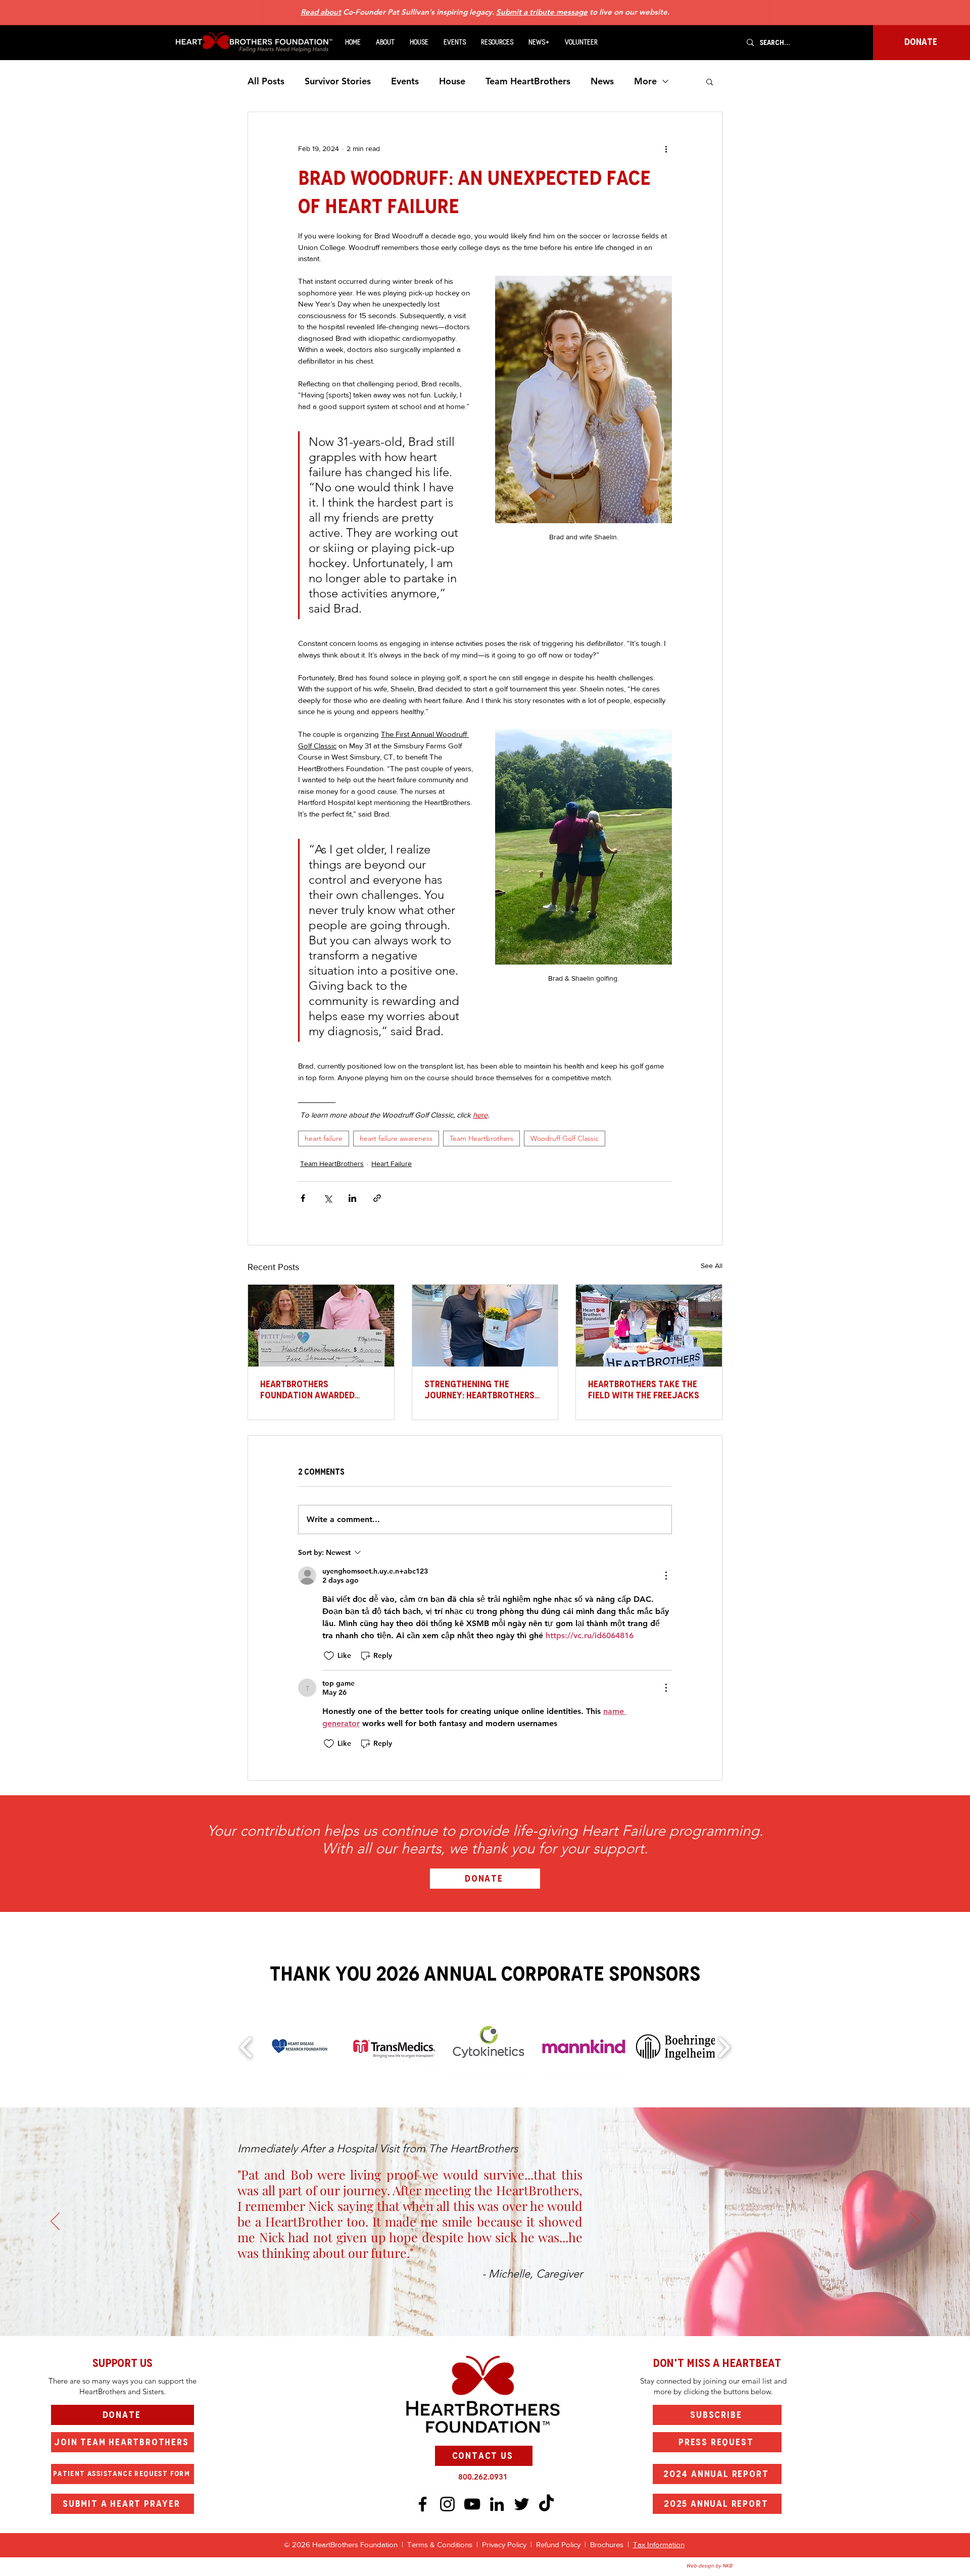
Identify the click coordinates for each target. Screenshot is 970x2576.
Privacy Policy (506, 2544)
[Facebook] (423, 2504)
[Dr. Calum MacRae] (462, 2311)
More (645, 81)
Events (405, 81)
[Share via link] (377, 1198)
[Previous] (55, 2222)
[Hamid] (517, 2311)
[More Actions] (666, 1576)
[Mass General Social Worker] (508, 2311)
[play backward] (246, 2047)
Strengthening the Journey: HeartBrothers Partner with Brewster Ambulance (479, 1390)
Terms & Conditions (440, 2544)
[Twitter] (522, 2504)
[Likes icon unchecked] (329, 1656)
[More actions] (666, 148)
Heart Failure (392, 1164)
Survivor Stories (338, 81)
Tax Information (659, 2544)
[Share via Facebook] (303, 1198)
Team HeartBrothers (528, 81)
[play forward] (724, 2047)
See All (712, 1266)
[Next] (915, 2222)
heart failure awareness (396, 1138)
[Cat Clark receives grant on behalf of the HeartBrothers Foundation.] (321, 1326)
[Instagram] (447, 2504)
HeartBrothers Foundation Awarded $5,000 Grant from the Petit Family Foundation (314, 1390)
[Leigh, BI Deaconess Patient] (480, 2311)
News (602, 81)
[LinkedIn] (497, 2504)
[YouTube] (472, 2504)
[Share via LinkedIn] (352, 1198)
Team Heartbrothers (481, 1138)
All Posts (266, 81)
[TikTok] (546, 2504)
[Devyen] (499, 2311)
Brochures (608, 2544)
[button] (385, 42)
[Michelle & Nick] (453, 2311)
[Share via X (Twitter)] (328, 1198)
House (452, 81)
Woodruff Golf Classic (565, 1138)
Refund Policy (558, 2544)
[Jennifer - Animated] (490, 2311)
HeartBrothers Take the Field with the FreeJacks (644, 1390)
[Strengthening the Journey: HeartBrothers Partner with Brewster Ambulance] (485, 1326)
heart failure (324, 1138)
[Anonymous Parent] (471, 2311)
